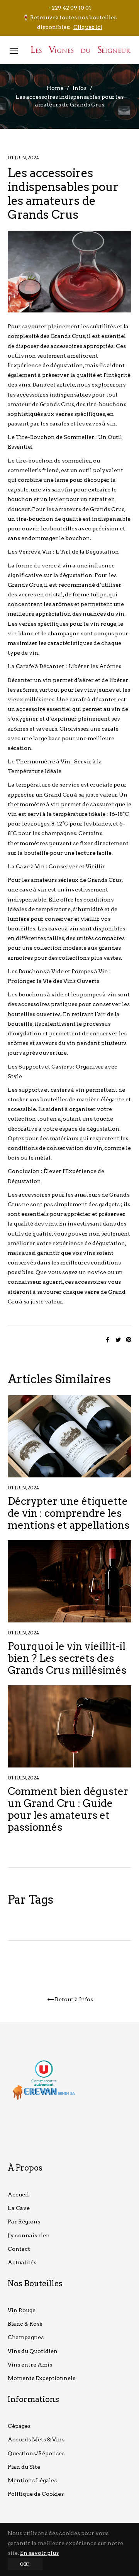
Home (55, 88)
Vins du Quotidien (33, 2351)
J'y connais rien (29, 2235)
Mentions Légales (32, 2480)
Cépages (19, 2426)
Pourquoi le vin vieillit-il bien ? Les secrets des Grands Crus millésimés (67, 1658)
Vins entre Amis (30, 2365)
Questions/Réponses (36, 2453)
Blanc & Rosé (25, 2324)
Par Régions (24, 2222)
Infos (80, 88)
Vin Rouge (22, 2310)
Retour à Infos (74, 1999)
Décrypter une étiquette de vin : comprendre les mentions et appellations (69, 1513)
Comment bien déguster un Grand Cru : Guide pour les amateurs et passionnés (68, 1809)
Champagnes (26, 2337)
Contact (19, 2249)
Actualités (22, 2262)
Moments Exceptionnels (42, 2378)
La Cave (19, 2208)
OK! (25, 2564)
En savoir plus (39, 2553)
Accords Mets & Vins (36, 2439)
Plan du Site (24, 2467)
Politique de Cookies (36, 2494)
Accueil (18, 2194)
